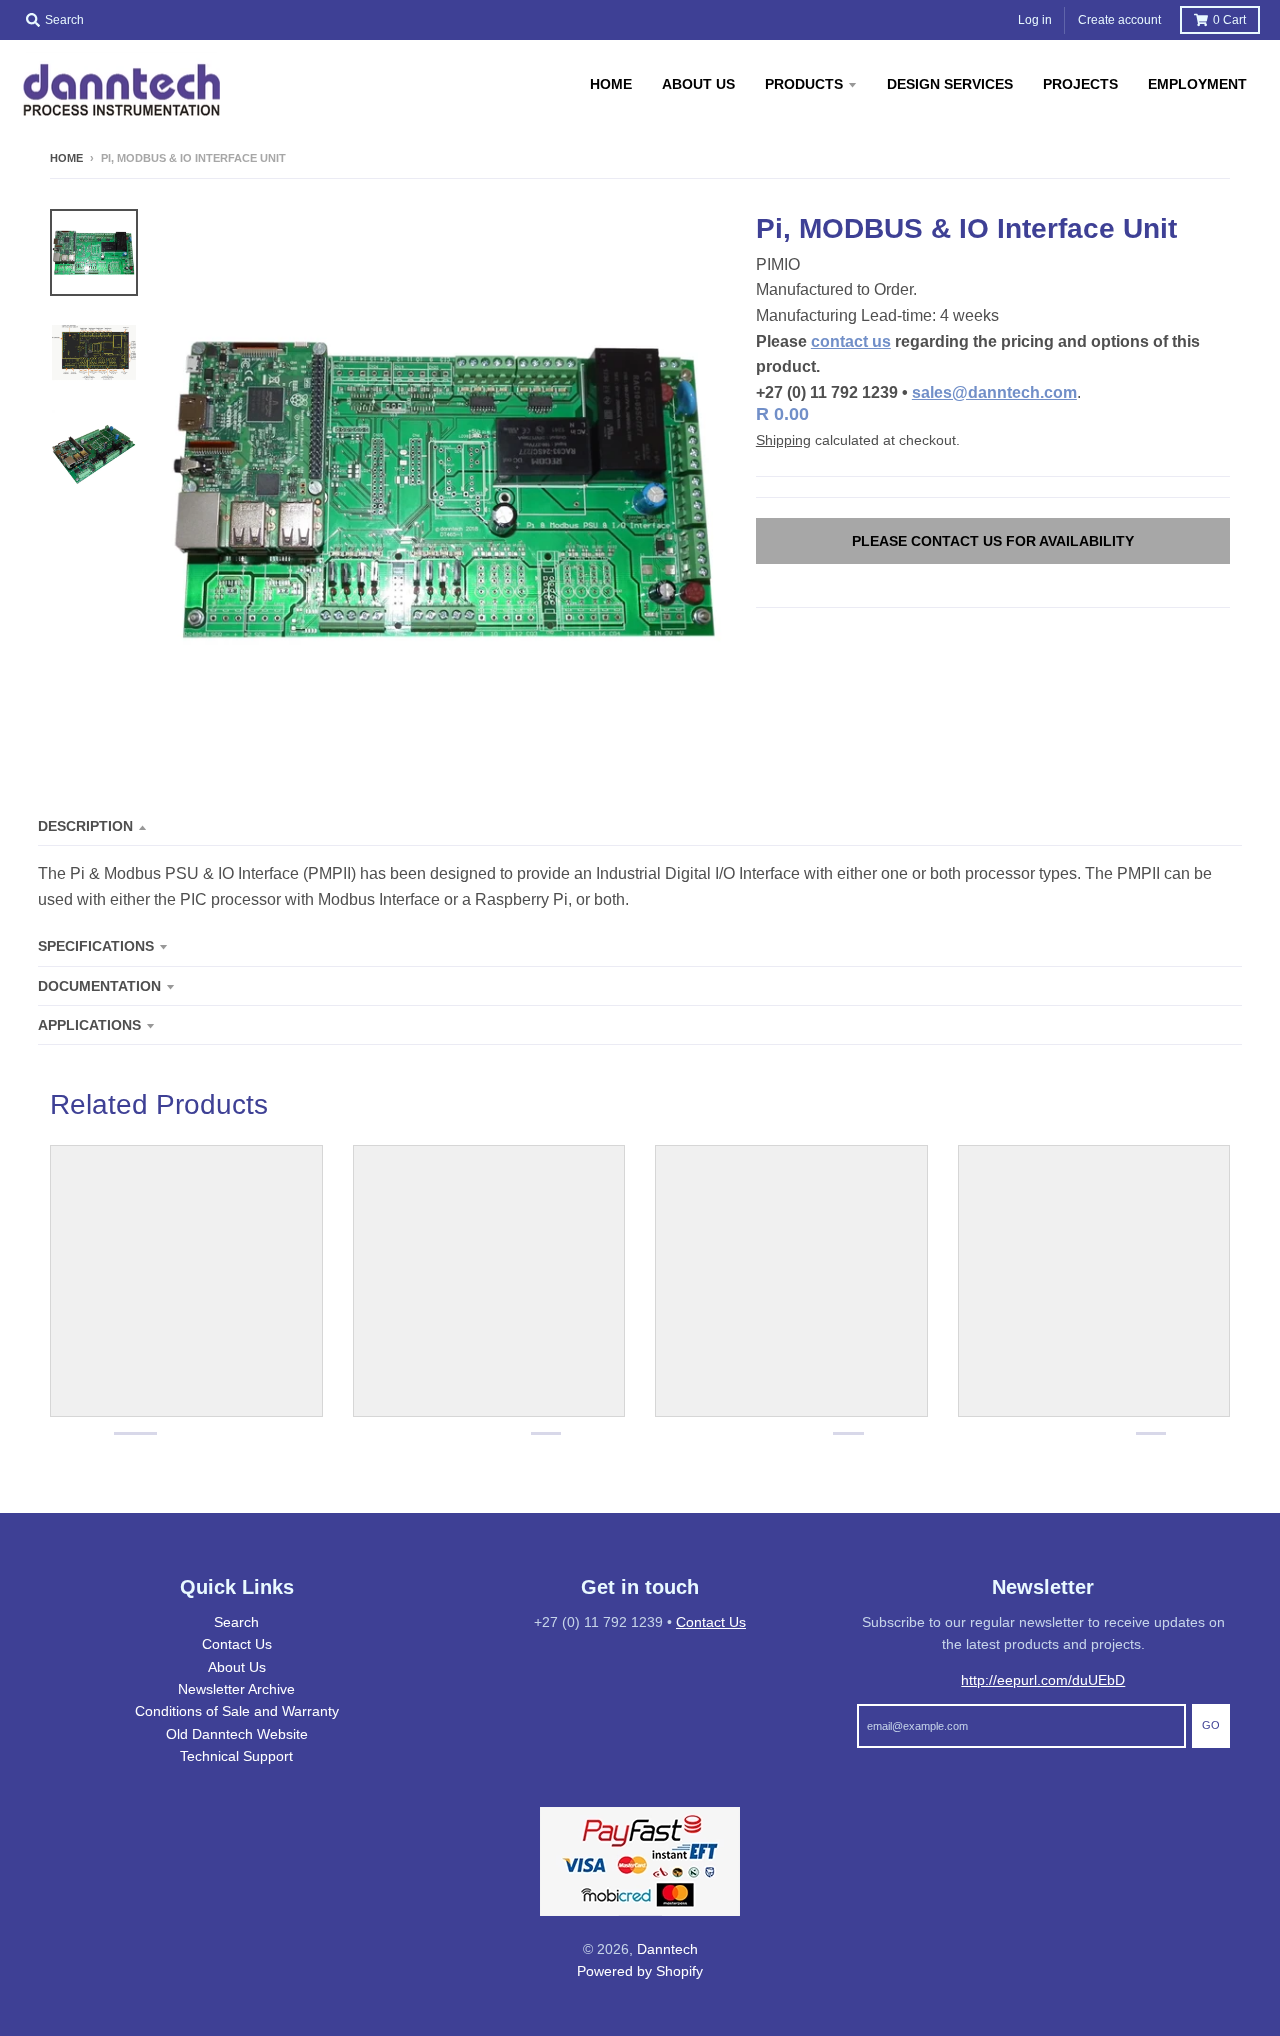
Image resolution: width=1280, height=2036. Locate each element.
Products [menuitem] (804, 84)
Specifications (96, 946)
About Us (237, 1667)
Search (236, 1622)
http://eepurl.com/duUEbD (1043, 1680)
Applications (89, 1025)
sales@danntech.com (994, 392)
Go (1211, 1725)
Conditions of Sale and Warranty (237, 1711)
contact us (851, 341)
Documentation (99, 986)
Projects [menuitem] (1080, 84)
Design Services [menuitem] (950, 84)
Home (66, 158)
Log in (1035, 20)
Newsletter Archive (236, 1689)
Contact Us (237, 1644)
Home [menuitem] (611, 84)
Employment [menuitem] (1197, 84)
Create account (1119, 20)
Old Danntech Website (237, 1734)
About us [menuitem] (698, 84)
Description (85, 826)
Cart (1229, 20)
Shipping (783, 440)
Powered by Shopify (640, 1971)
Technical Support (236, 1756)
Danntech (667, 1949)
